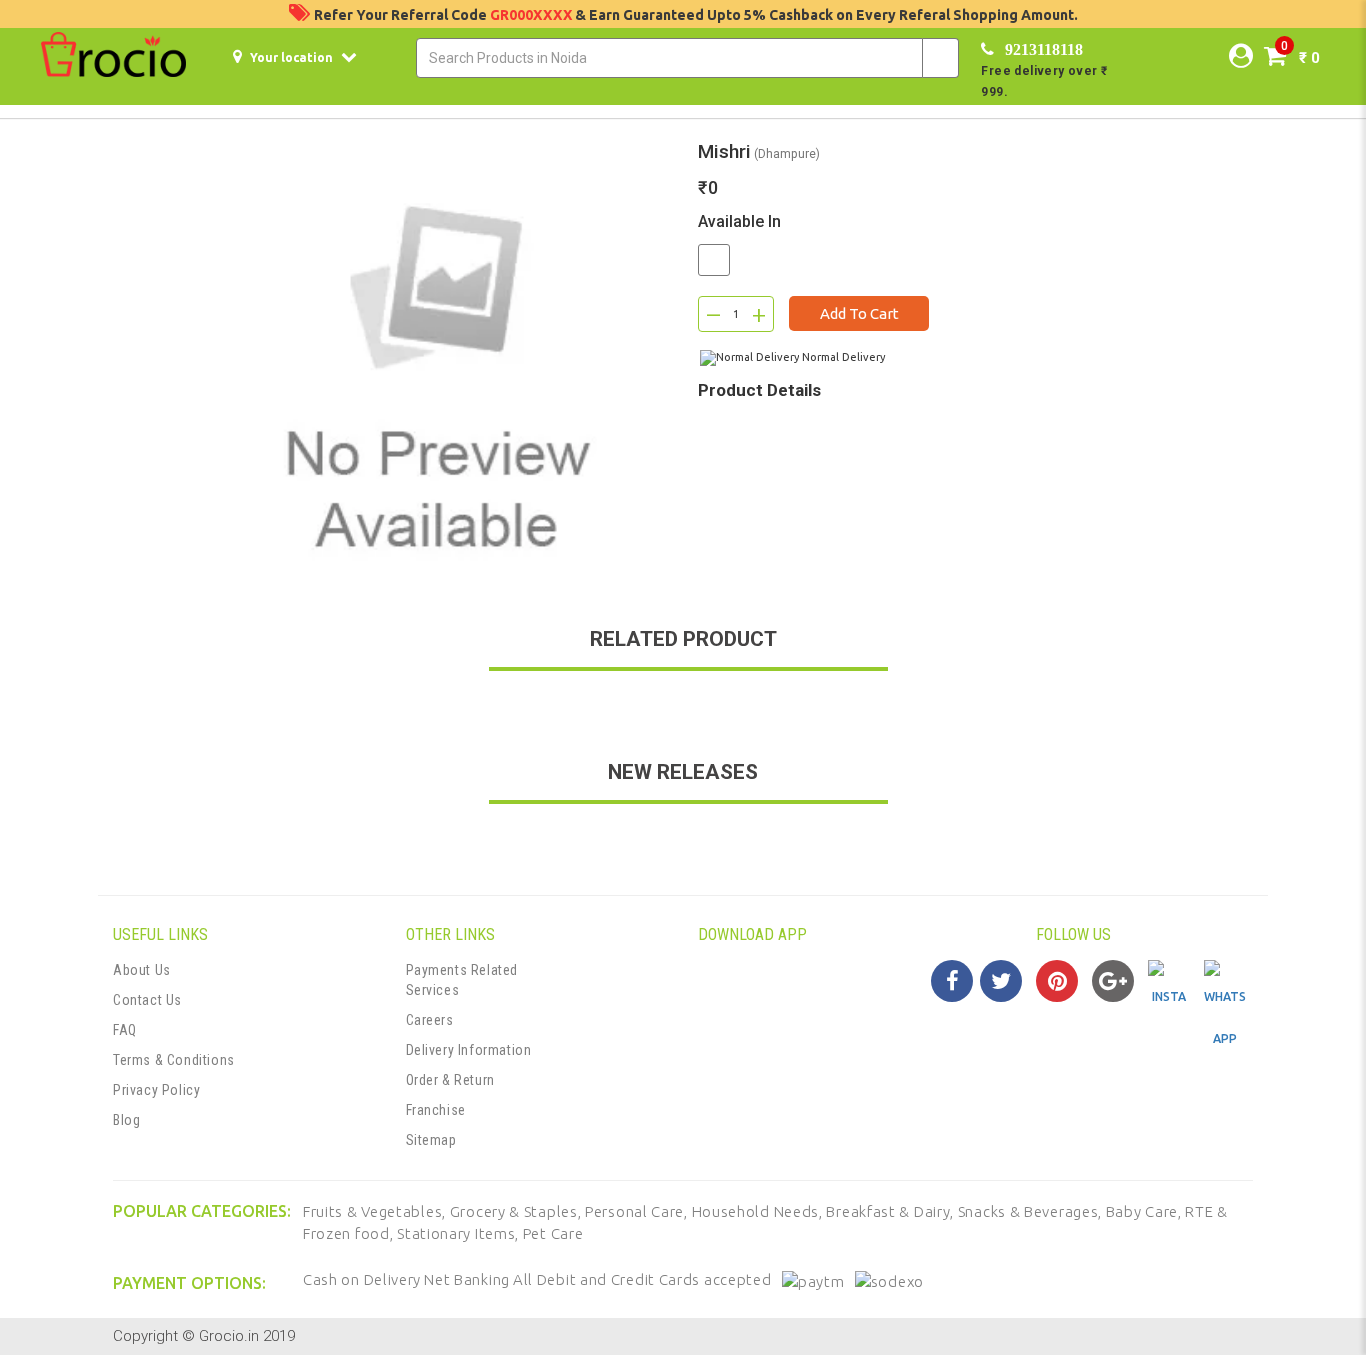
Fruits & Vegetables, (376, 1211)
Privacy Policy (156, 1090)
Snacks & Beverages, (1032, 1211)
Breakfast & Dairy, (891, 1211)
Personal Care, (638, 1211)
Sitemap (431, 1140)
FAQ (125, 1030)
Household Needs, (759, 1211)
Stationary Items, (460, 1233)
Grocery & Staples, (517, 1211)
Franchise (436, 1110)
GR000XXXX (532, 15)
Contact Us (147, 1000)
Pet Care (553, 1233)
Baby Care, (1146, 1211)
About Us (142, 970)
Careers (430, 1020)
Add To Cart (859, 313)
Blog (126, 1120)
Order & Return (450, 1080)
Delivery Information (469, 1050)
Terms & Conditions (174, 1060)
